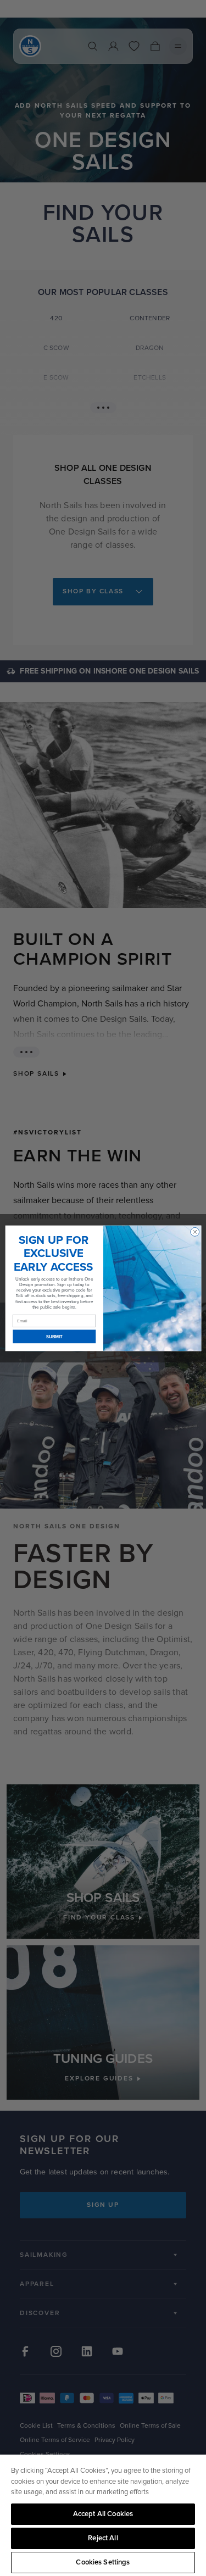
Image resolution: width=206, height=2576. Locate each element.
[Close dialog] (194, 1232)
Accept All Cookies (103, 2514)
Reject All (103, 2538)
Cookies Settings (103, 2562)
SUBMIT (54, 1336)
